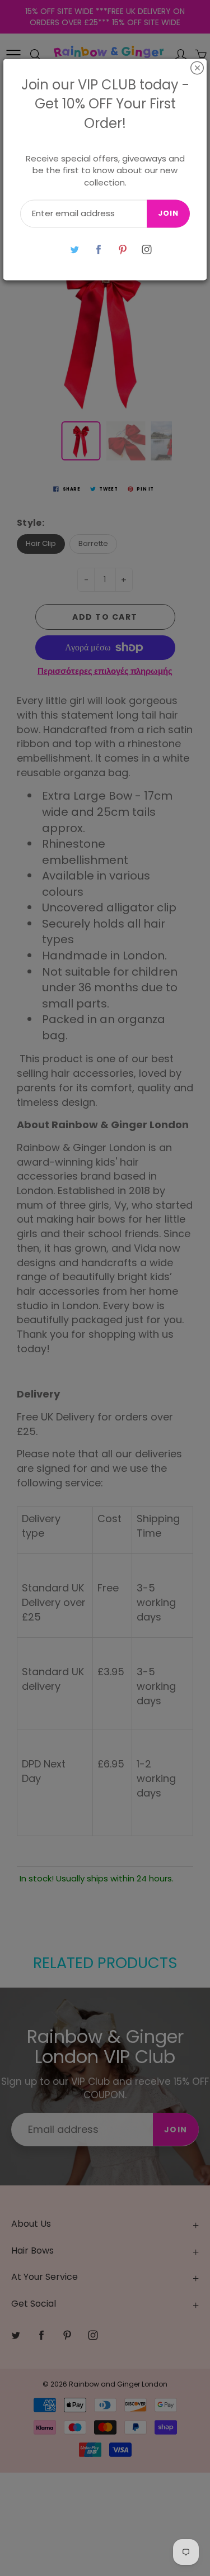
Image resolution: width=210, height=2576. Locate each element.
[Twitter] (75, 249)
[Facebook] (99, 249)
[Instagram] (147, 249)
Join (168, 214)
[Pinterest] (123, 249)
